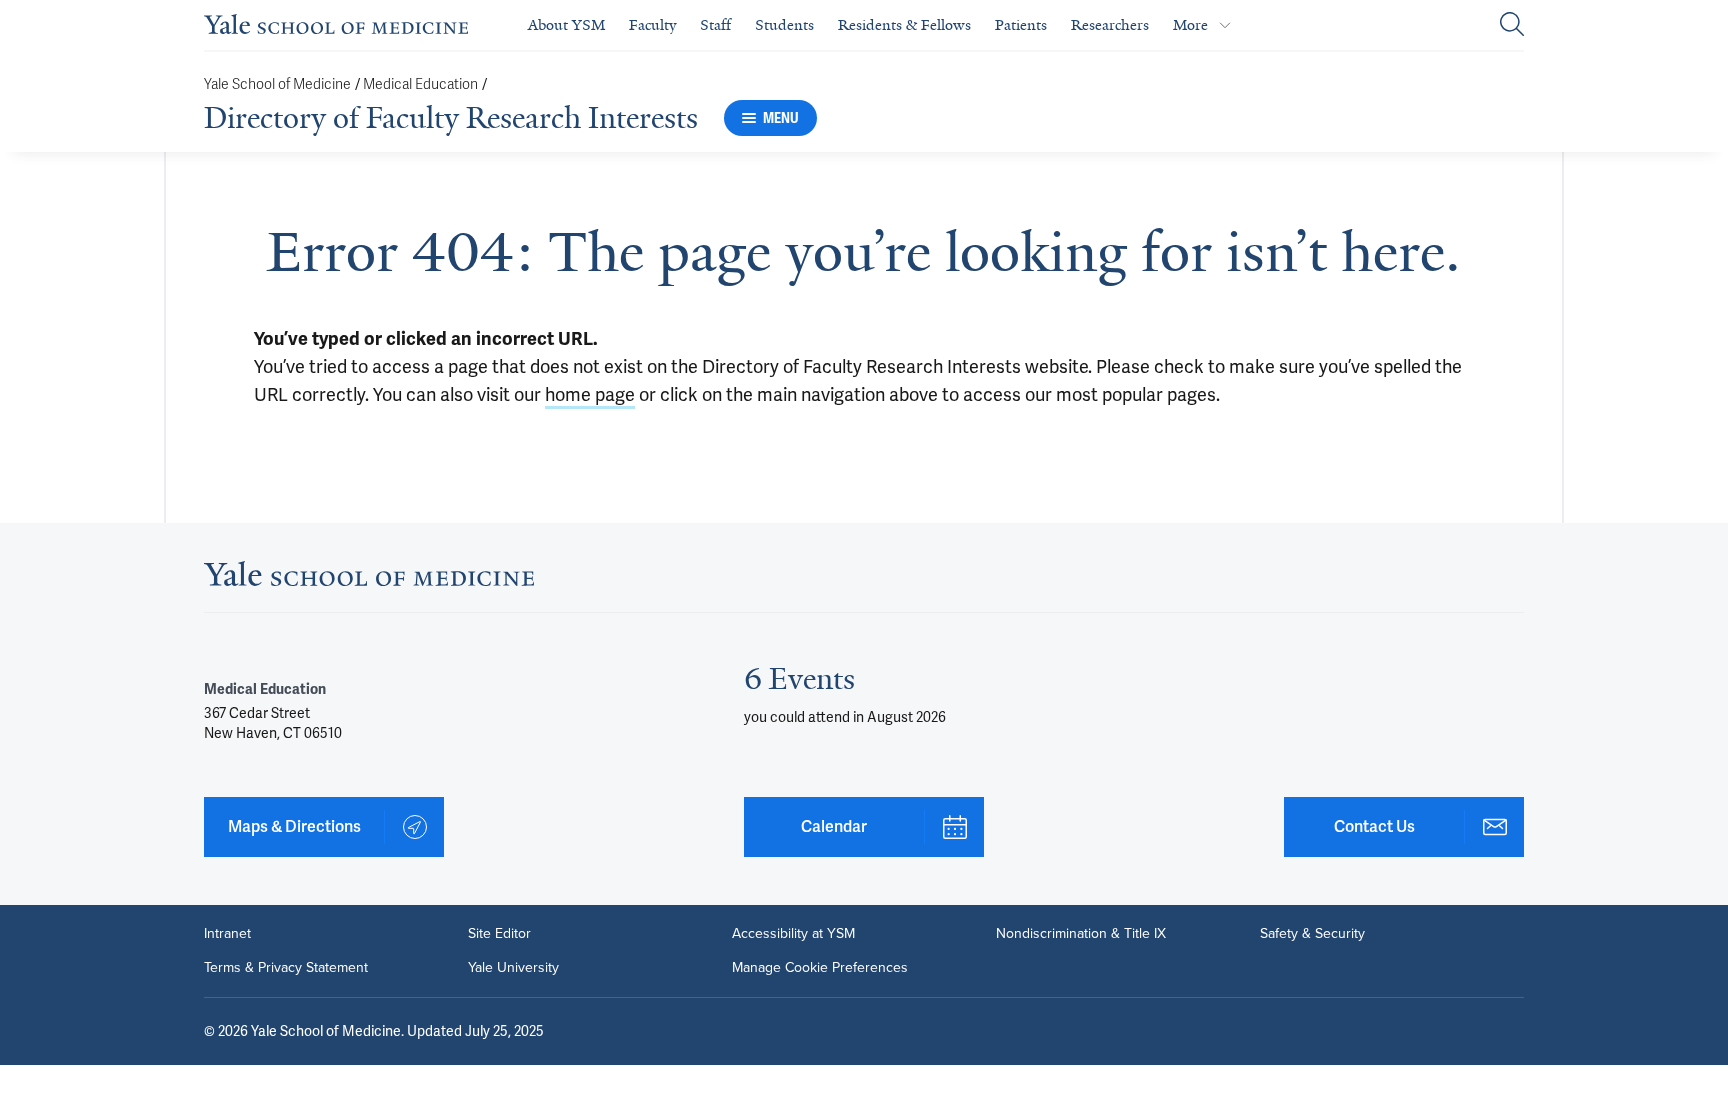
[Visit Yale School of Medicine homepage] (369, 579)
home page (590, 394)
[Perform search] (1512, 25)
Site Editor (499, 934)
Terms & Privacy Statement (286, 968)
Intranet (227, 934)
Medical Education (420, 84)
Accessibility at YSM (793, 934)
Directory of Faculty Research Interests (451, 118)
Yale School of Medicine (277, 84)
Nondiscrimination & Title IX (1081, 934)
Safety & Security (1312, 934)
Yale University (513, 968)
